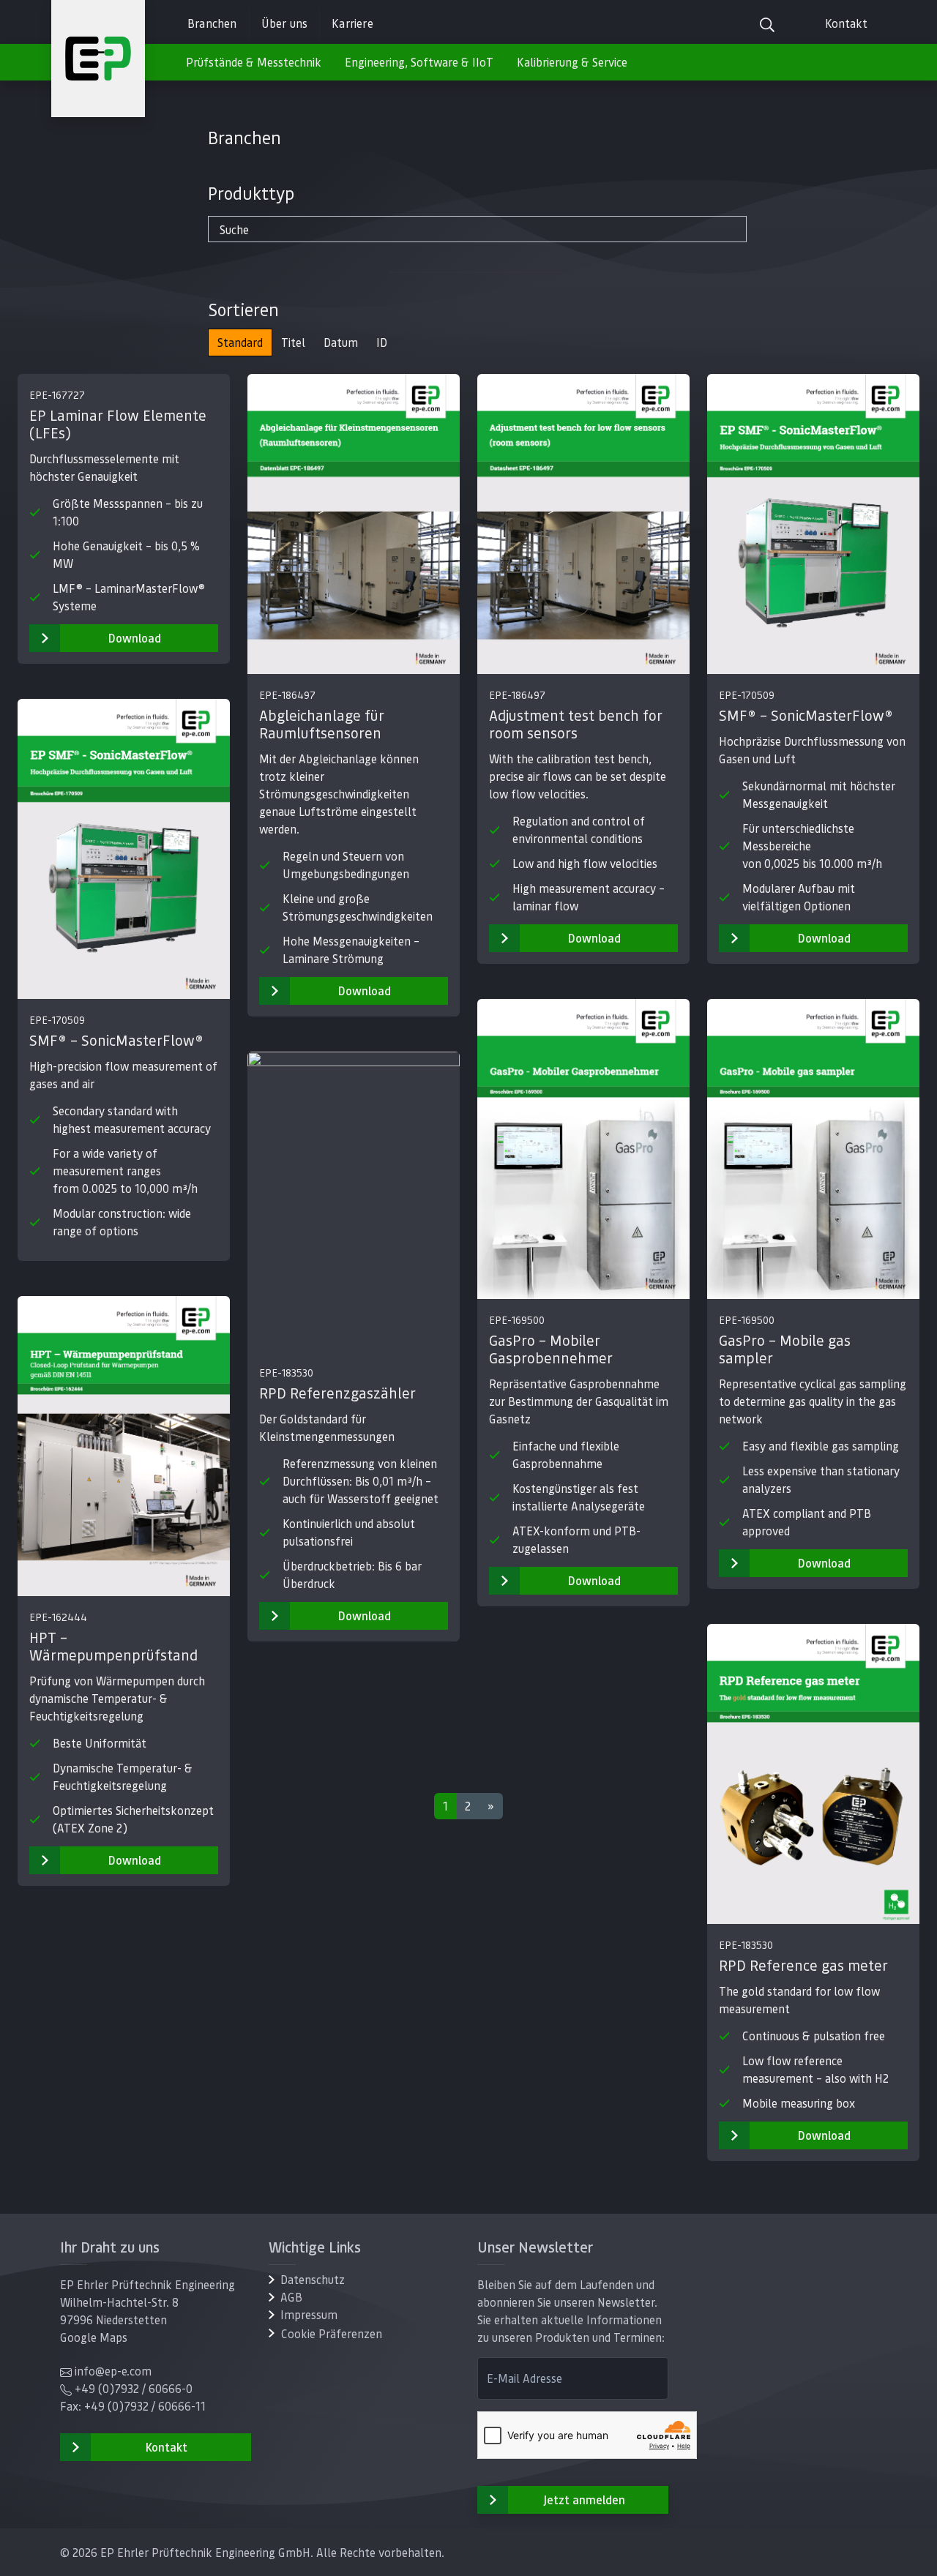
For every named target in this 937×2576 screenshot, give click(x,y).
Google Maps (94, 2337)
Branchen (212, 23)
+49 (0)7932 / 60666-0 (134, 2388)
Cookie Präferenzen (332, 2333)
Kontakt (846, 23)
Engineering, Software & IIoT (419, 62)
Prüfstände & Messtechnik (254, 62)
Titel (293, 342)
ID (382, 342)
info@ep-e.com (113, 2371)
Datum (341, 342)
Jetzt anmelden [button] (584, 2500)
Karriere (352, 23)
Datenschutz (313, 2279)
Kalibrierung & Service (572, 62)
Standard (240, 342)
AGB (291, 2297)
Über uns (285, 23)
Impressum (309, 2314)
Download (135, 638)
